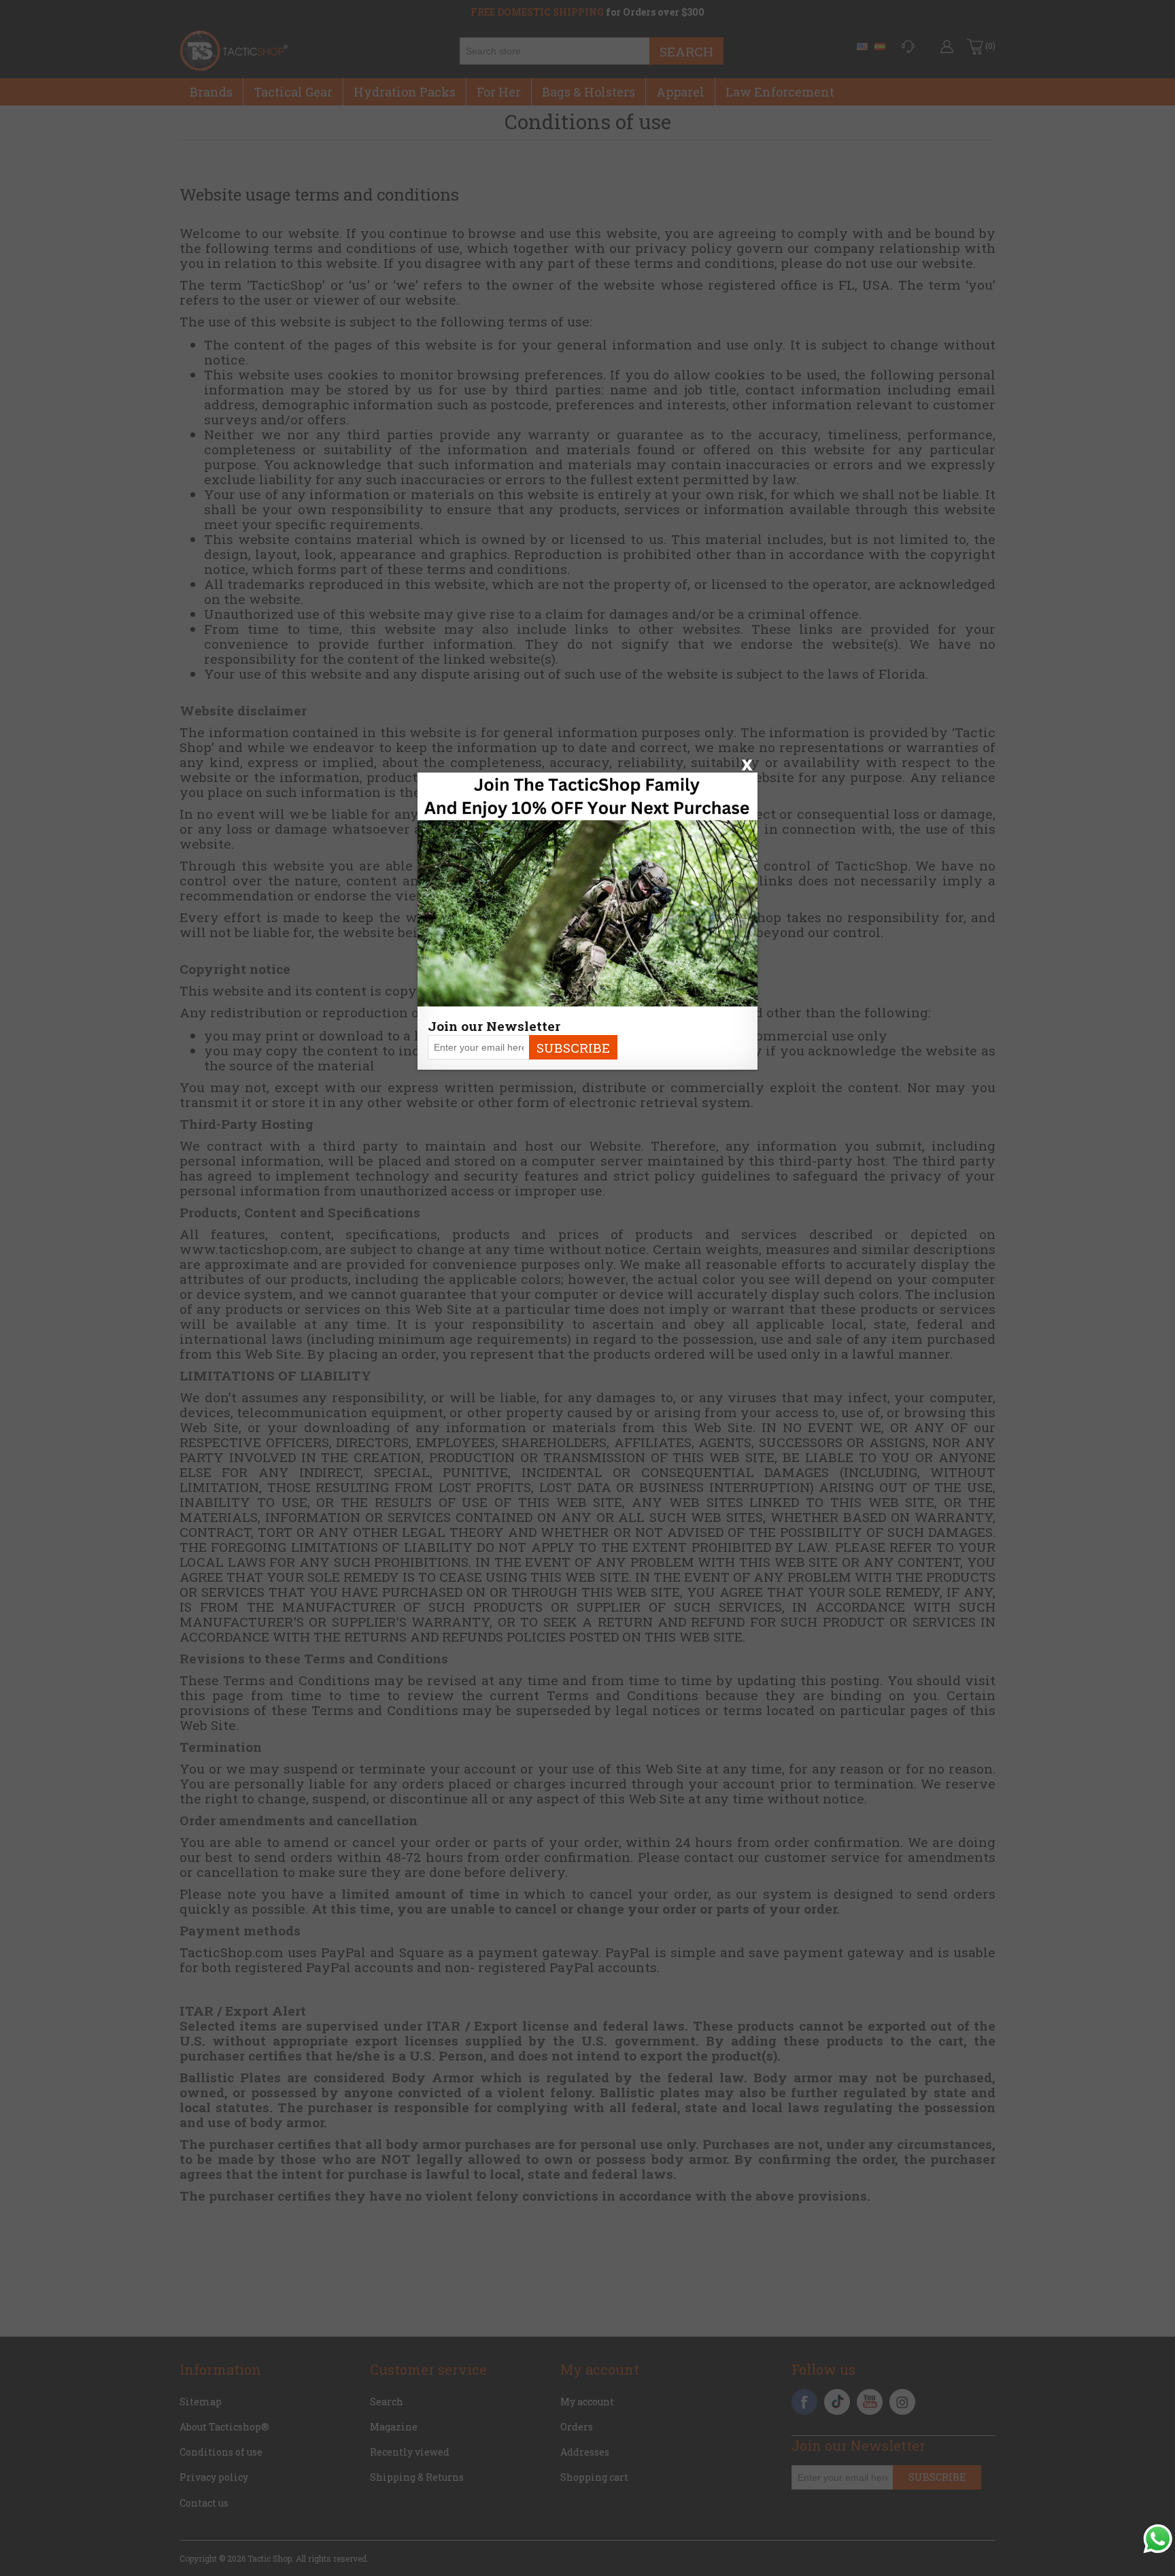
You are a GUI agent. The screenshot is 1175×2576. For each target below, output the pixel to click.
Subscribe (573, 1048)
